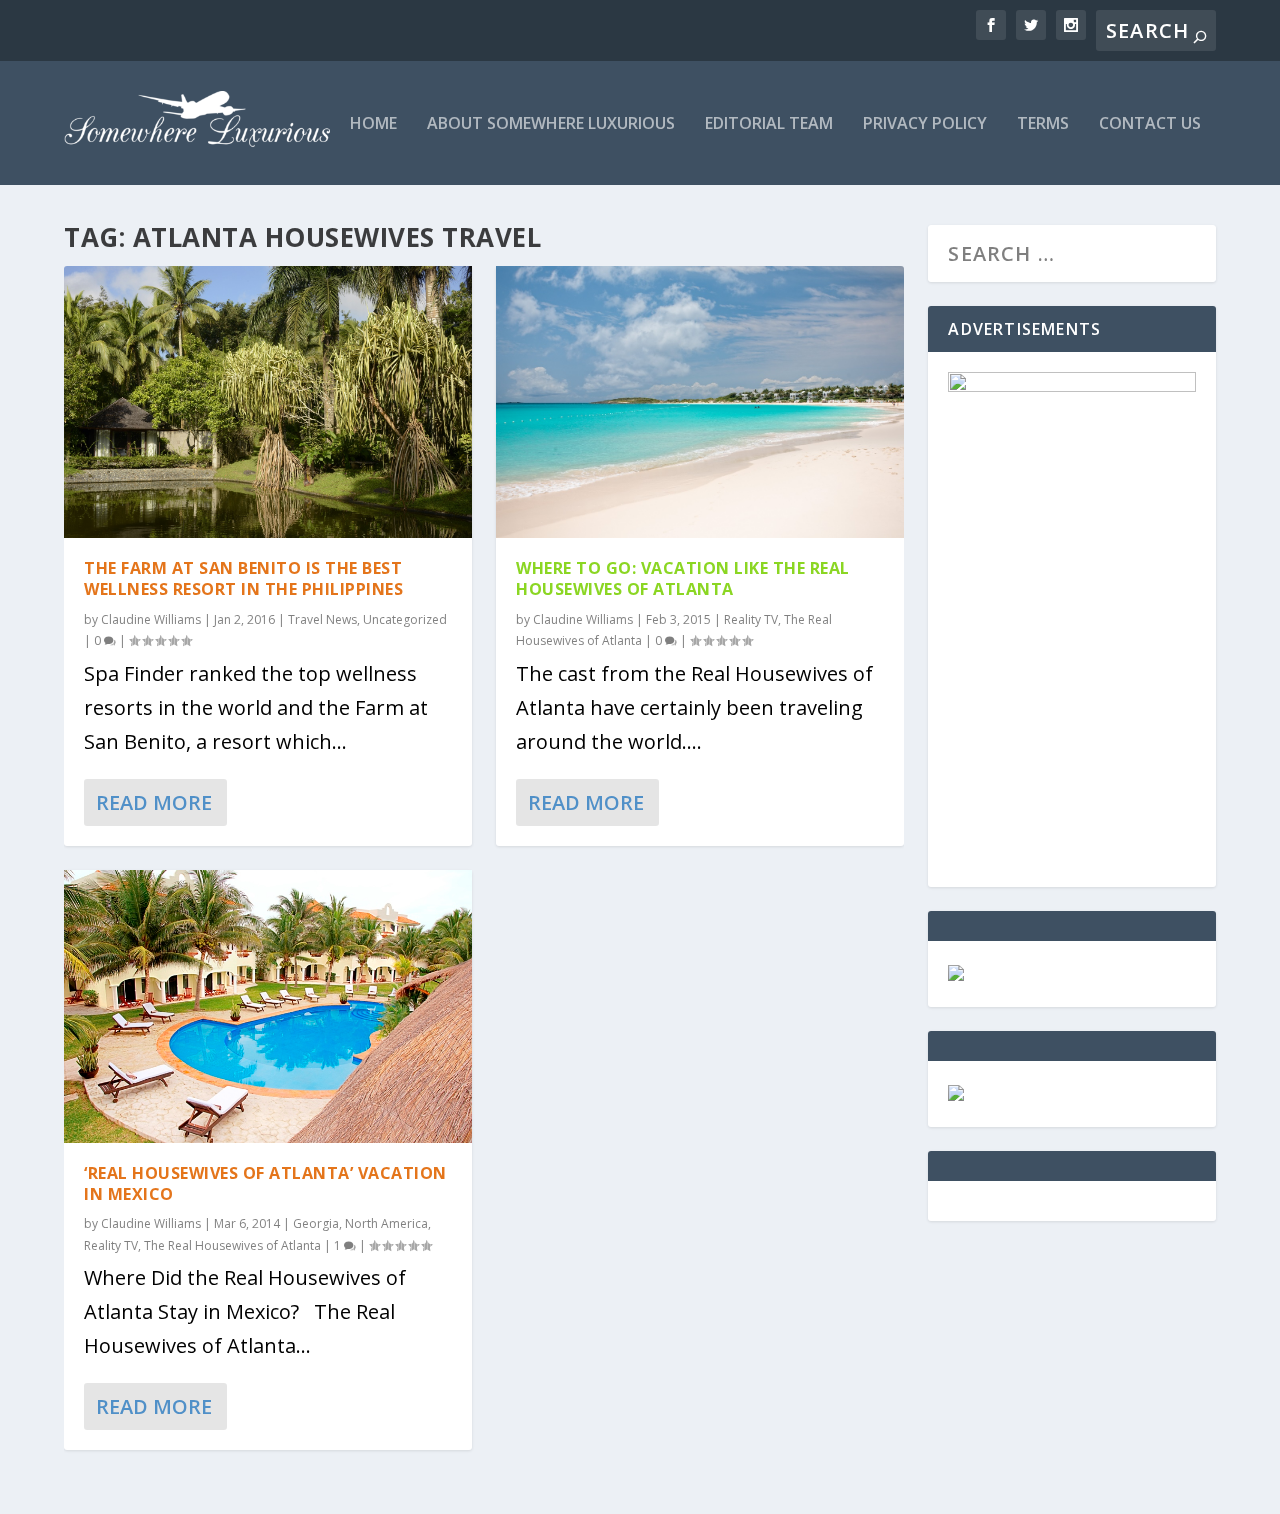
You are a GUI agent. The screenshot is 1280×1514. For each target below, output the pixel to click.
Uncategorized (405, 619)
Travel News (322, 619)
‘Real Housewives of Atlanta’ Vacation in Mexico (265, 1183)
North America (386, 1223)
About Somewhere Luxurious (551, 124)
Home (373, 124)
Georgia (316, 1223)
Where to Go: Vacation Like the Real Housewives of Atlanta (683, 578)
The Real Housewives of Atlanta (232, 1245)
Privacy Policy (925, 124)
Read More (154, 802)
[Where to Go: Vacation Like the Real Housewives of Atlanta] (700, 402)
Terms (1043, 124)
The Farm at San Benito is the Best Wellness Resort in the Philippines (243, 578)
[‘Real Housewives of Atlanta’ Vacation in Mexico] (268, 1006)
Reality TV (111, 1245)
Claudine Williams (151, 619)
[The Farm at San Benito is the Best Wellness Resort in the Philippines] (268, 402)
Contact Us (1150, 124)
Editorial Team (769, 124)
